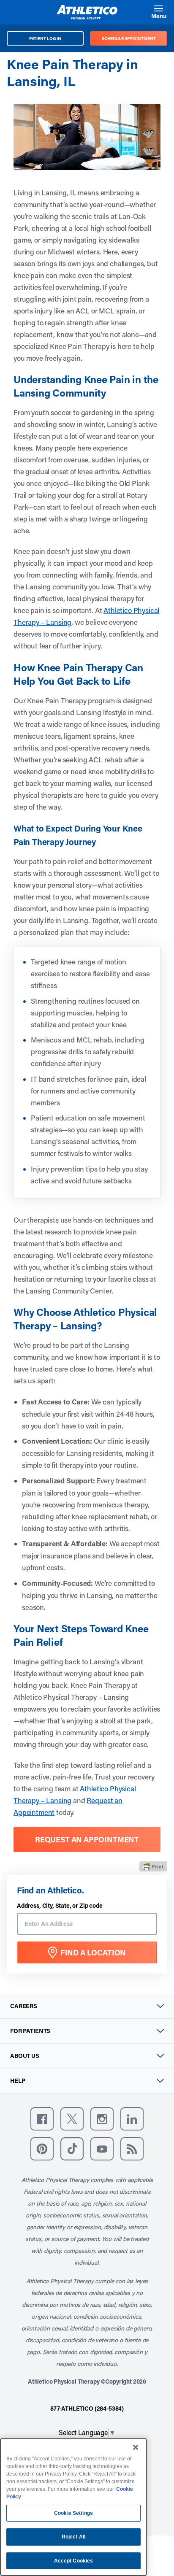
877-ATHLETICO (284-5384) (87, 2408)
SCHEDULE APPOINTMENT (129, 38)
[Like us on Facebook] (42, 2119)
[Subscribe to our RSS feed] (132, 2149)
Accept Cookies (74, 2561)
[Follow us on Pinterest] (42, 2149)
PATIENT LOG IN (45, 38)
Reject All (73, 2537)
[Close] (136, 2447)
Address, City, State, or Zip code (60, 1906)
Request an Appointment (87, 1839)
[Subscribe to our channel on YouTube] (102, 2149)
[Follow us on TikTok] (72, 2149)
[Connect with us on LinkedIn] (132, 2119)
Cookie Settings (73, 2513)
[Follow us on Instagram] (102, 2119)
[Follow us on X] (72, 2119)
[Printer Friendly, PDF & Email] (153, 1866)
